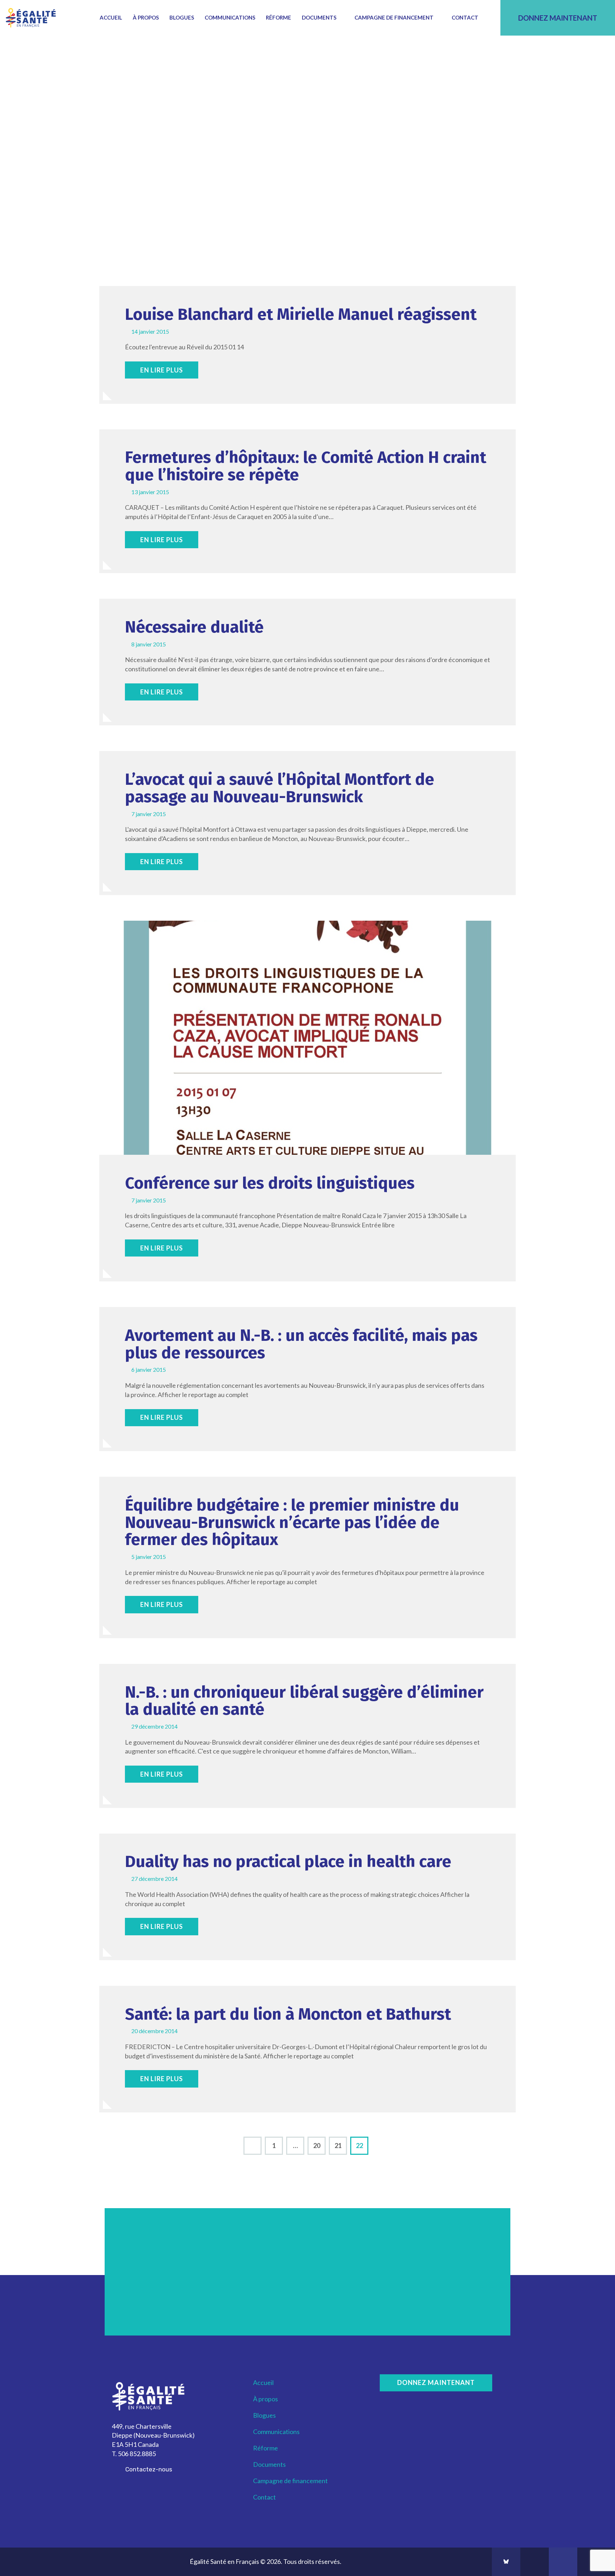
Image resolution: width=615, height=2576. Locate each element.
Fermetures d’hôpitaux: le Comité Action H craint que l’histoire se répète (306, 466)
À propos (146, 17)
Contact (465, 17)
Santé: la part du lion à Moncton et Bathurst (288, 2014)
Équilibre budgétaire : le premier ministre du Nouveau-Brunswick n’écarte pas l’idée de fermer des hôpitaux (292, 1523)
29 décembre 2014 (154, 1726)
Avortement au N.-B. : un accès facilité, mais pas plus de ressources (301, 1344)
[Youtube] (563, 2562)
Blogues (182, 17)
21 (341, 2143)
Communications (230, 17)
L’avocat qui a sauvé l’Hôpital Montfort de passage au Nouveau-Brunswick (280, 788)
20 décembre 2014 (154, 2031)
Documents (319, 17)
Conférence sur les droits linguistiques (270, 1183)
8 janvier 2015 (149, 644)
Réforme (278, 17)
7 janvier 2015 (149, 814)
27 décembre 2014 (154, 1879)
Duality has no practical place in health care (288, 1862)
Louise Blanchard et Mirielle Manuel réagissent (301, 315)
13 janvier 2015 (150, 492)
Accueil (111, 17)
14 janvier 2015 (150, 331)
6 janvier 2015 (149, 1369)
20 (319, 2143)
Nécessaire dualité (194, 627)
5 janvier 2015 (149, 1557)
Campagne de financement (394, 17)
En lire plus (162, 370)
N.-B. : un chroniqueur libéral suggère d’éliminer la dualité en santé (304, 1701)
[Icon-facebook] (535, 2562)
